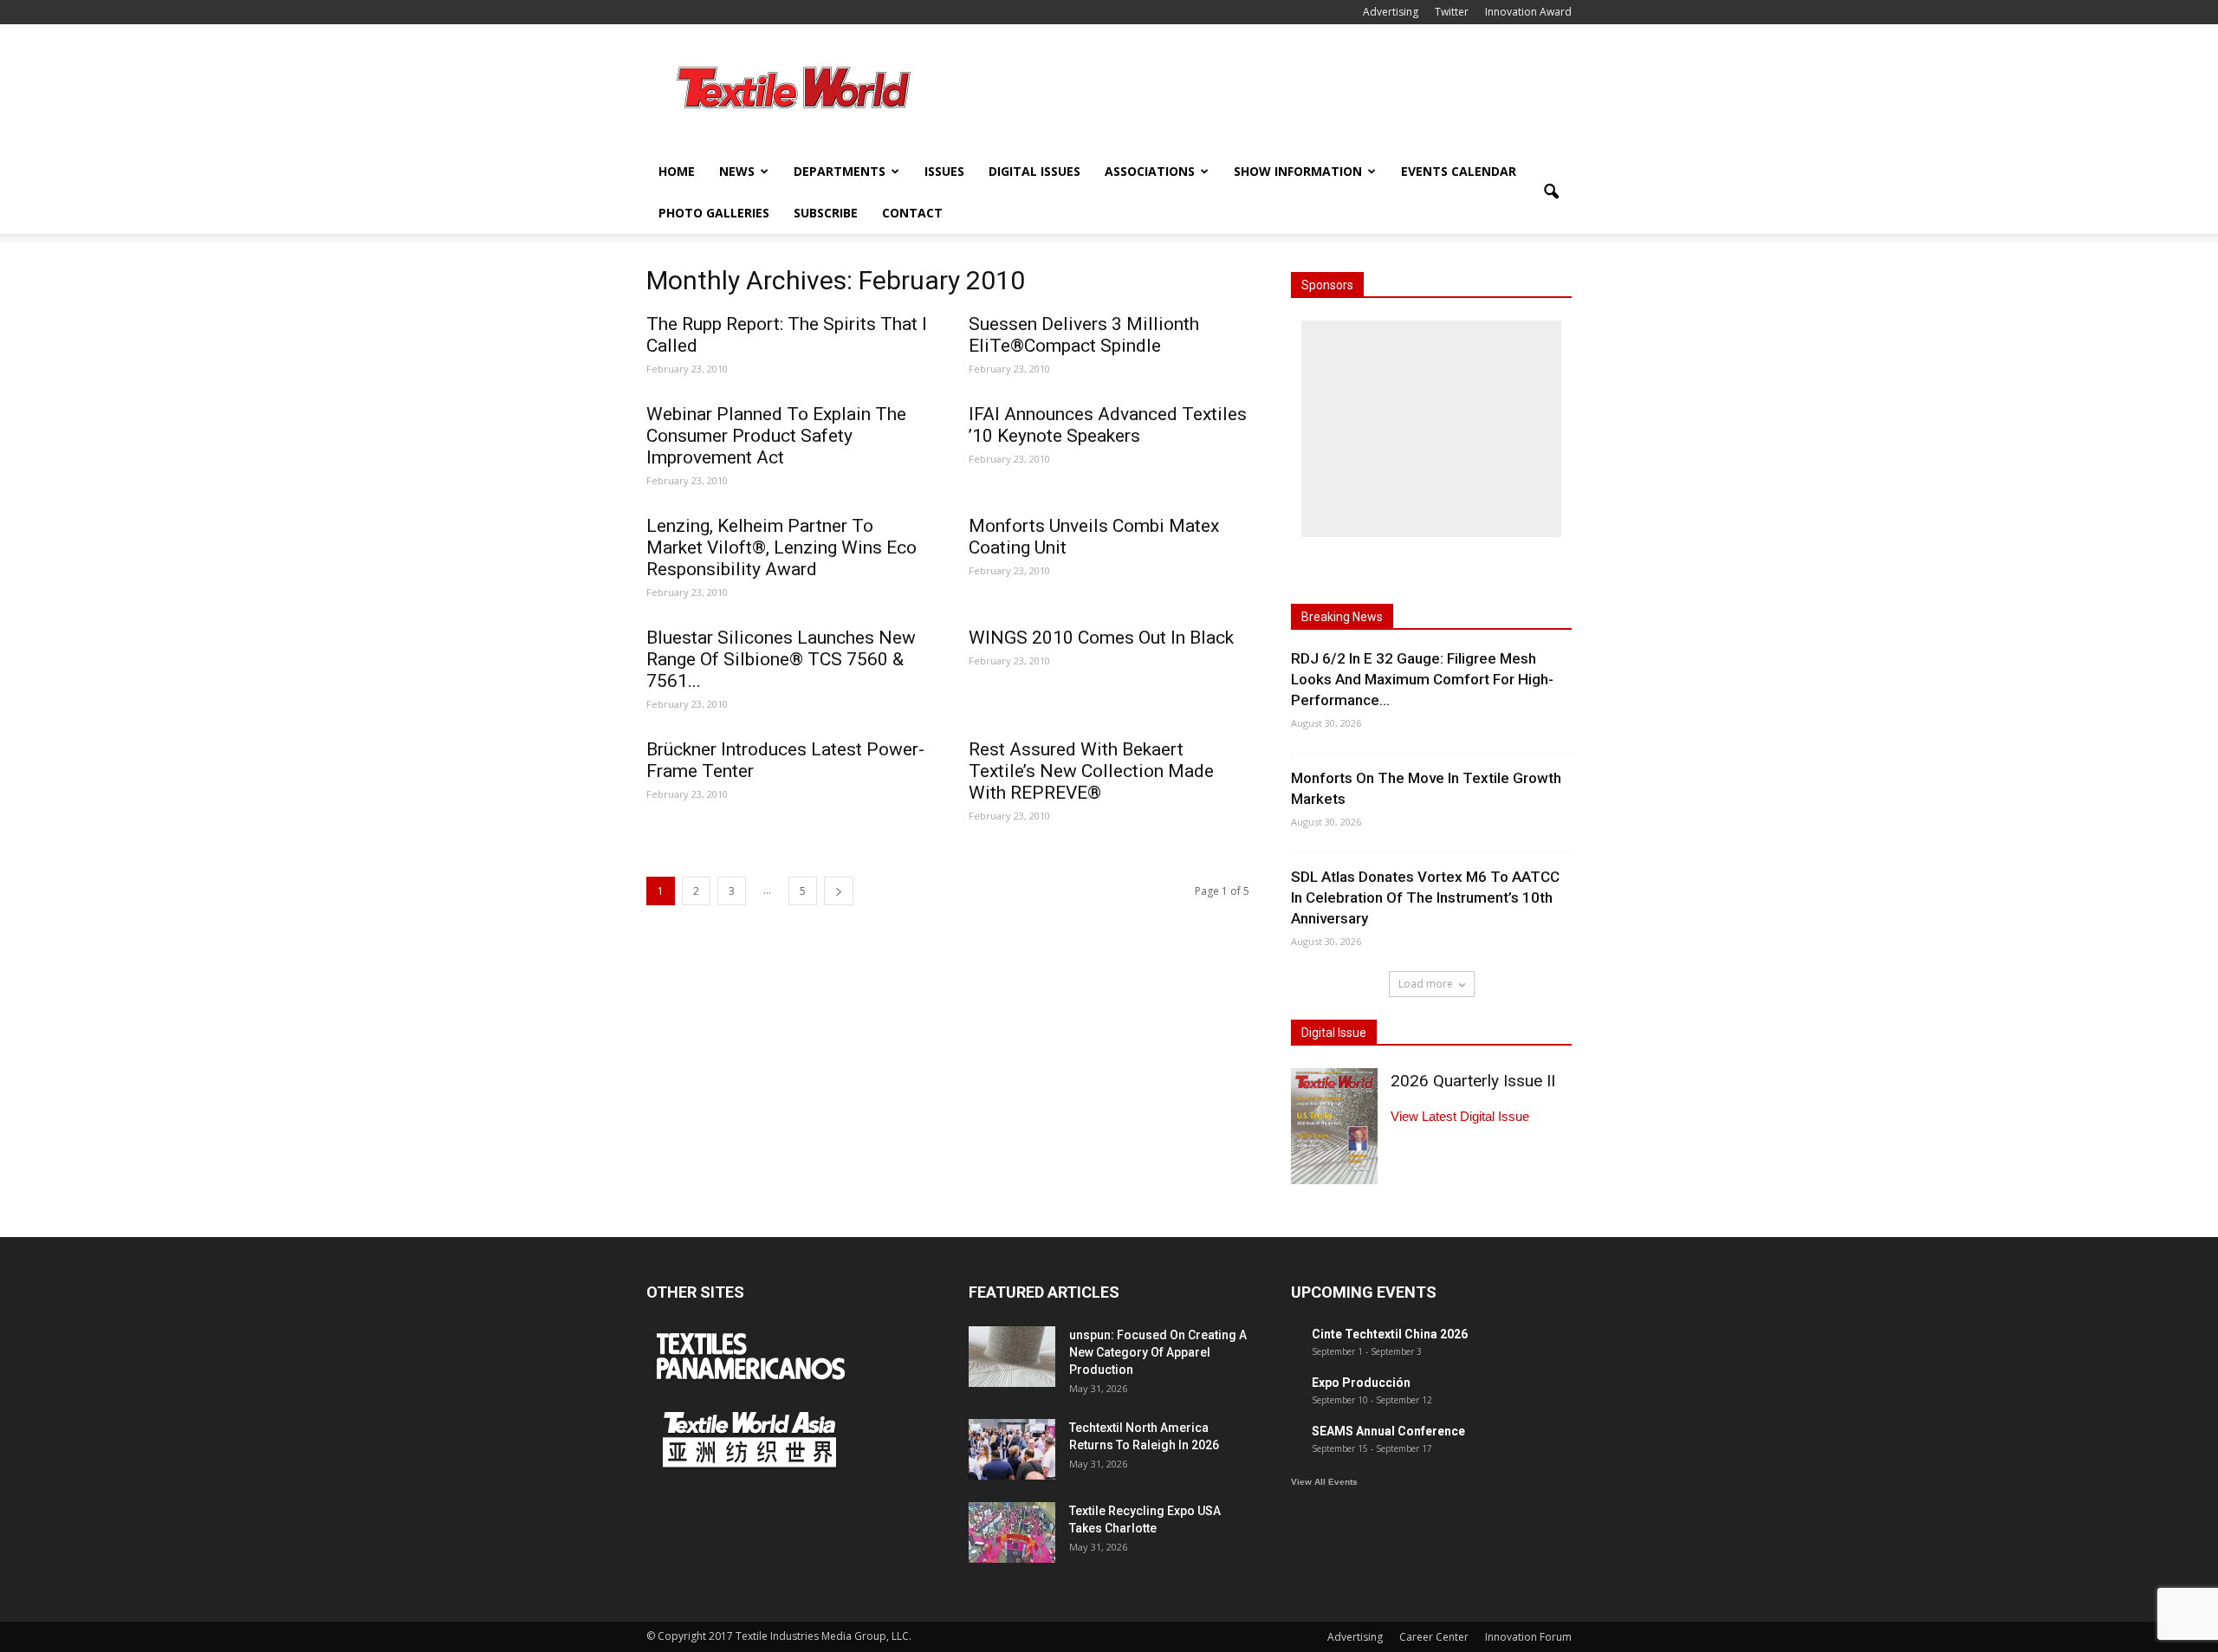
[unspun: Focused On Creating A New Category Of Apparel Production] (1012, 1357)
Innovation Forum (1528, 1637)
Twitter (1452, 12)
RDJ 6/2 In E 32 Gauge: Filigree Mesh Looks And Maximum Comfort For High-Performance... (1422, 679)
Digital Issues (1034, 171)
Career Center (1434, 1637)
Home (677, 171)
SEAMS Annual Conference (1388, 1431)
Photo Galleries (714, 213)
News (737, 171)
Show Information (1298, 171)
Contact (912, 213)
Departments (840, 171)
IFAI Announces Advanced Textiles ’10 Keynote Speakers (1108, 425)
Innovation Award (1528, 12)
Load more (1426, 984)
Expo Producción (1361, 1383)
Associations (1150, 171)
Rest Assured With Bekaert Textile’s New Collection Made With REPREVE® (1091, 771)
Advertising (1391, 12)
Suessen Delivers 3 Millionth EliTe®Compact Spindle (1084, 335)
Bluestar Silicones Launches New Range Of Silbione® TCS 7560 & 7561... (781, 659)
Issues (944, 171)
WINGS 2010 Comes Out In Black (1101, 638)
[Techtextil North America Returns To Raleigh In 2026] (1012, 1449)
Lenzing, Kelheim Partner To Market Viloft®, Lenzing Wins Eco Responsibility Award (781, 547)
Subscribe (826, 213)
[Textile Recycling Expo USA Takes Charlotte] (1012, 1532)
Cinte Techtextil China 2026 (1390, 1334)
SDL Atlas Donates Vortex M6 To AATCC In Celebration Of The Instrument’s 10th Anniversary (1425, 897)
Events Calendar (1459, 171)
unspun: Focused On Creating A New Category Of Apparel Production (1158, 1352)
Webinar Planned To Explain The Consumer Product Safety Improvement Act (776, 436)
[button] (1551, 192)
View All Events (1324, 1482)
